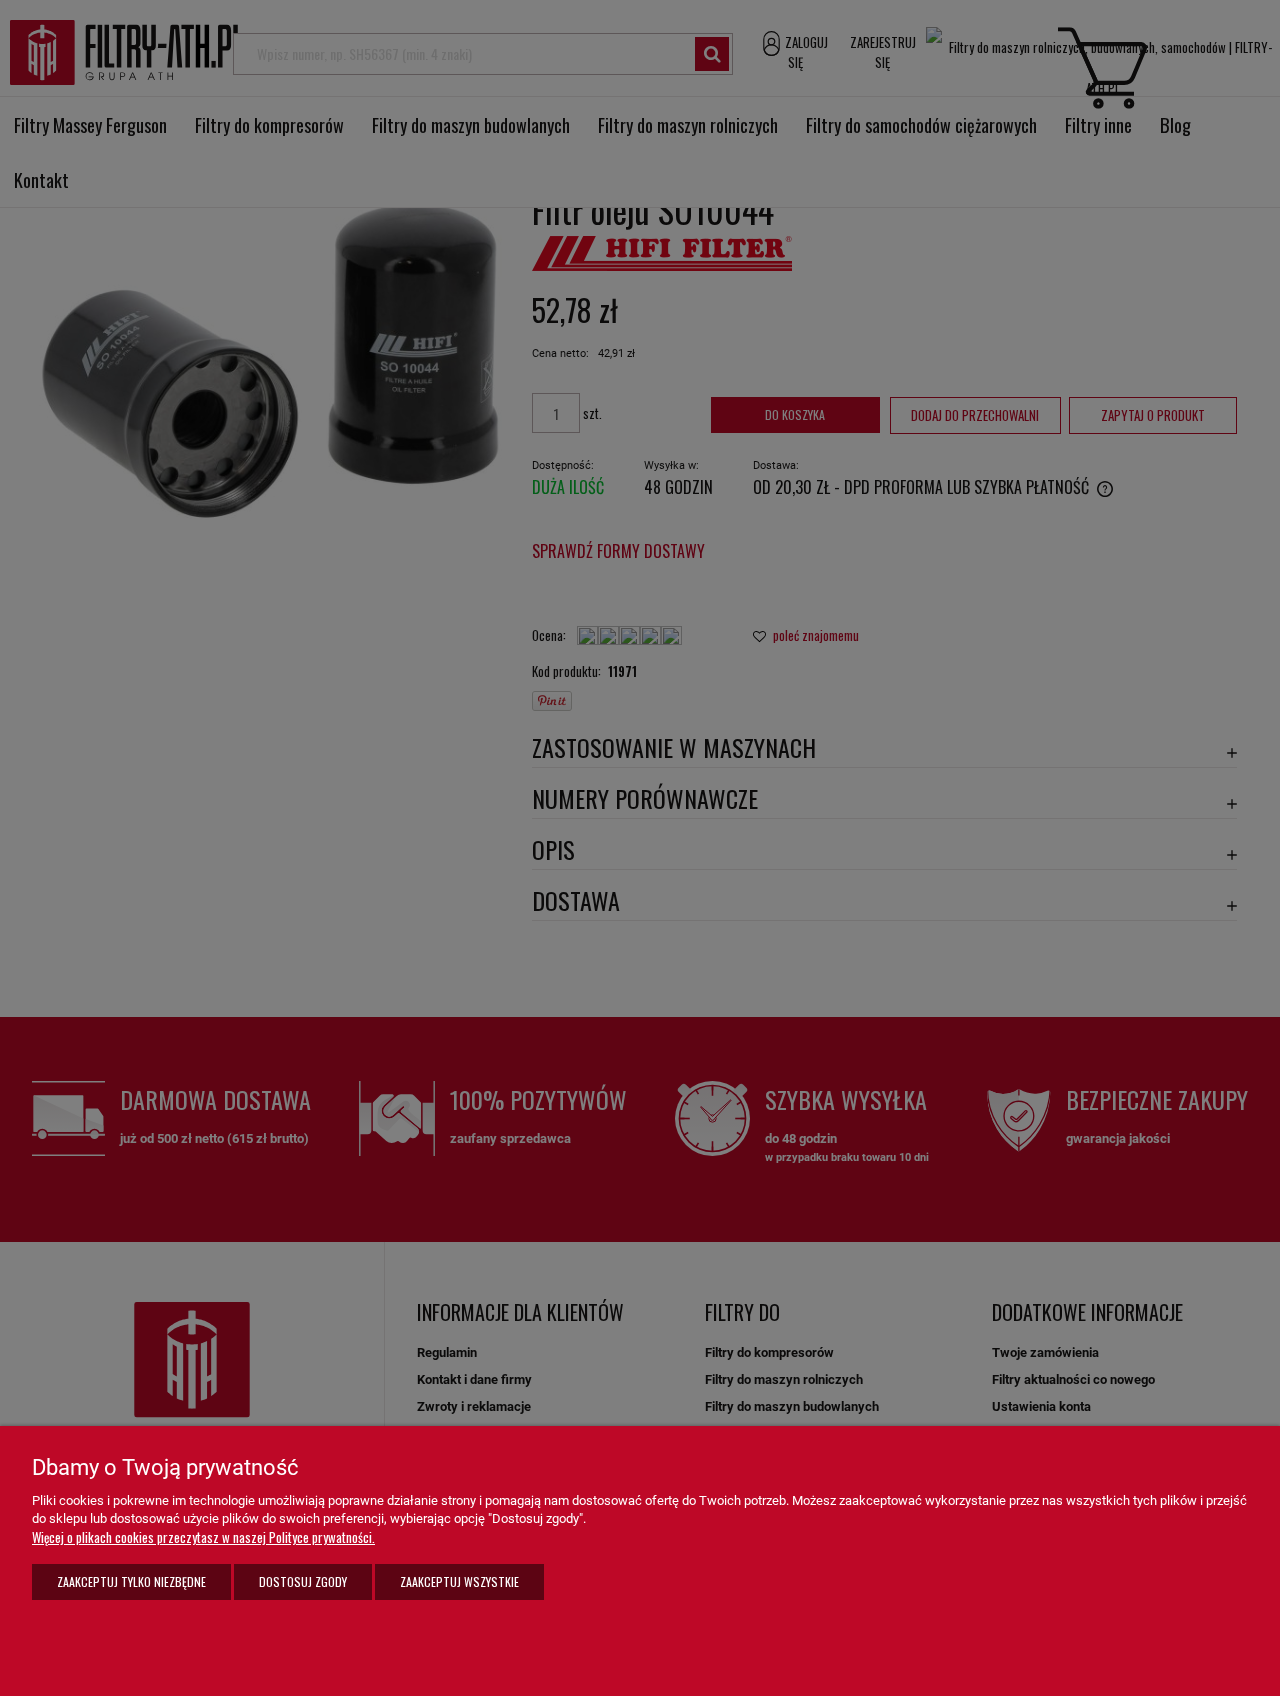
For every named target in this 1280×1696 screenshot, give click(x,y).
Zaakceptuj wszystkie (459, 1581)
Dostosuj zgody (303, 1581)
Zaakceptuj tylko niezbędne (131, 1581)
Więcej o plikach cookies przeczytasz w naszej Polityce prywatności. (203, 1537)
